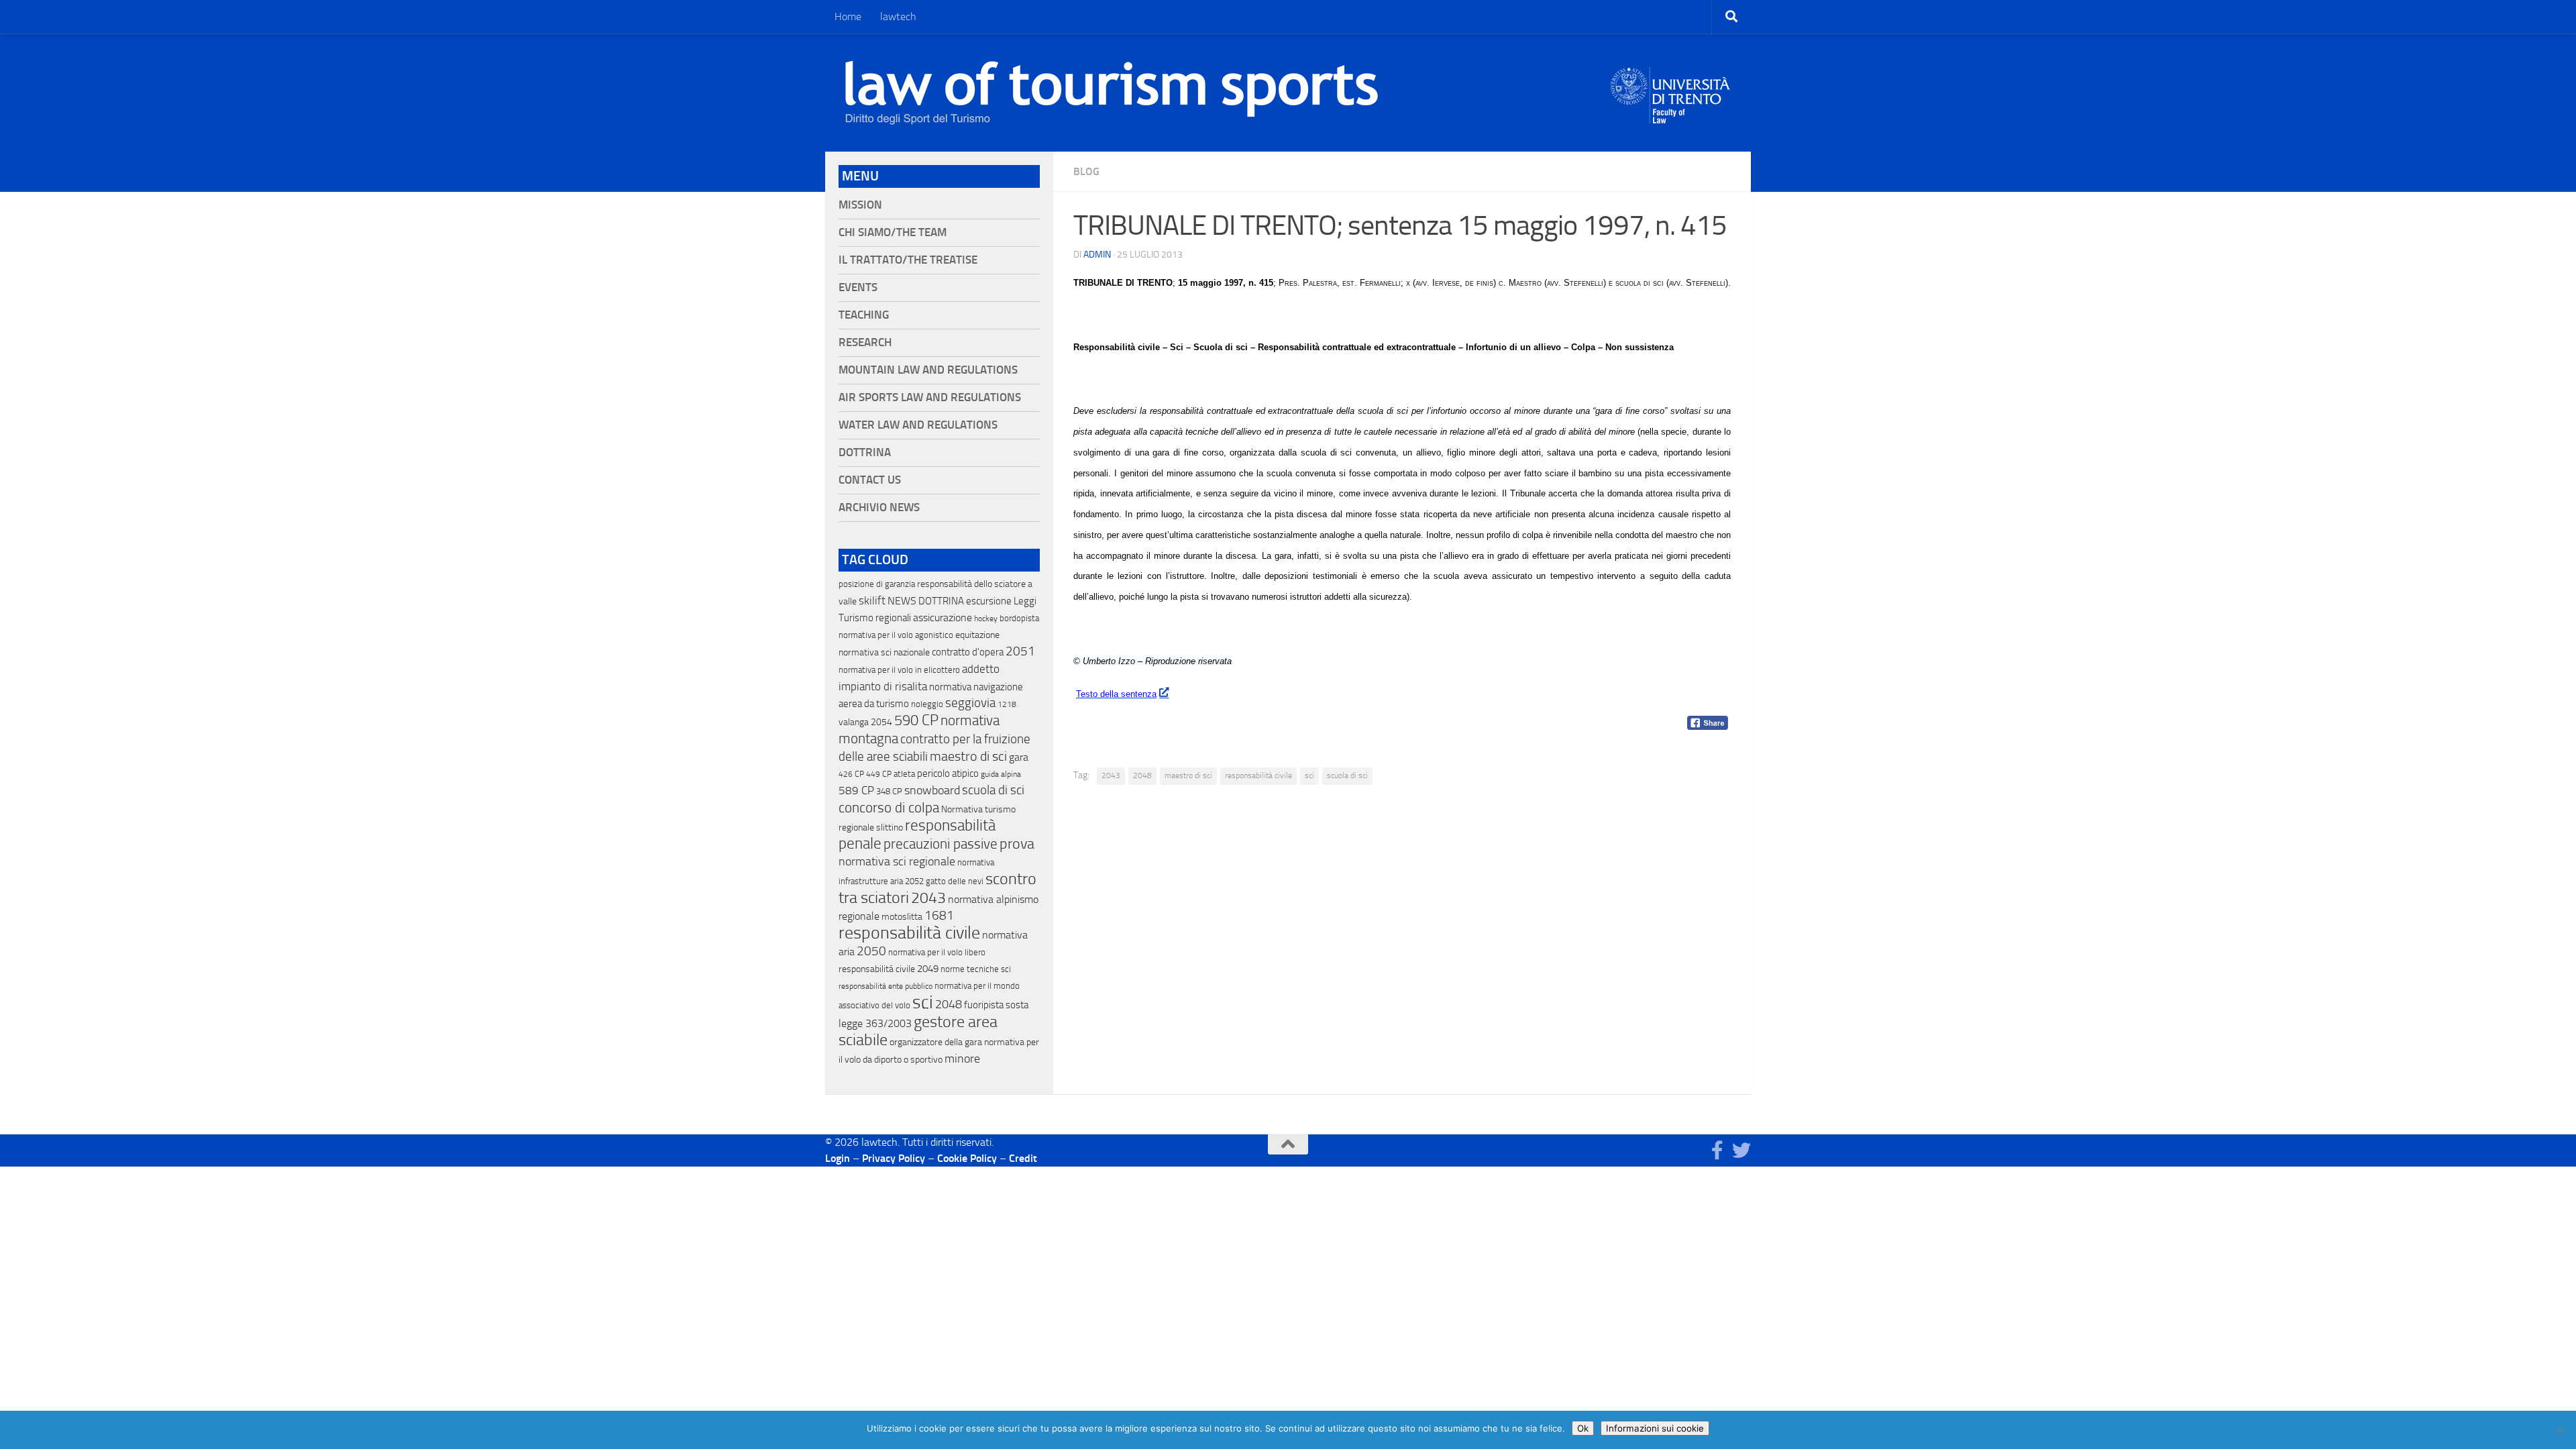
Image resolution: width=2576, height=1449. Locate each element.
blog (1086, 171)
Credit (1023, 1158)
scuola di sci (1347, 775)
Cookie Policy (967, 1158)
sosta (1017, 1005)
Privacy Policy (894, 1158)
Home (848, 16)
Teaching (864, 315)
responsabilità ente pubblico (885, 986)
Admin (1097, 255)
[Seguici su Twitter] (1741, 1150)
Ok (1583, 1428)
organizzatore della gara (936, 1042)
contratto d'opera (968, 652)
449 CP (879, 774)
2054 (881, 722)
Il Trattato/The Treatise (908, 260)
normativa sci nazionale (884, 652)
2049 (928, 969)
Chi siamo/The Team (893, 232)
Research (865, 342)
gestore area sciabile (918, 1031)
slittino (890, 827)
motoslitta (902, 917)
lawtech (898, 16)
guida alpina (1001, 774)
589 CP (856, 790)
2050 (871, 951)
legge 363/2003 (875, 1023)
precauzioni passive (941, 844)
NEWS (902, 601)
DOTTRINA (941, 601)
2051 (1020, 651)
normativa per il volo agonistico (896, 635)
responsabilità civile (1258, 775)
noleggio (927, 704)
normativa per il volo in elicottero (899, 670)
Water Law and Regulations (918, 425)
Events (858, 287)
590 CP (916, 720)
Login (838, 1158)
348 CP (889, 791)
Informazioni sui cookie (1655, 1428)
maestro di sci (1188, 775)
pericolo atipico (948, 773)
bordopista (1019, 618)
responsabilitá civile (877, 969)
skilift (872, 600)
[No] (2559, 1430)
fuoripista (984, 1005)
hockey (986, 619)
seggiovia (970, 703)
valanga (854, 722)
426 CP (851, 774)
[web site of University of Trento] (1671, 87)
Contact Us (870, 480)
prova (1017, 844)
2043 (1111, 775)
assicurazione (943, 618)
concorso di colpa (889, 807)
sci (1309, 775)
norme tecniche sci (976, 969)
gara (1019, 757)
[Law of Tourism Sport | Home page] (1112, 93)
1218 (1007, 704)
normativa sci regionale (897, 861)
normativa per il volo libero (937, 952)
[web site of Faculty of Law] (1671, 115)
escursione (989, 601)
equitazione (977, 635)
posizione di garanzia (877, 584)
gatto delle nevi (955, 881)
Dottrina (865, 452)
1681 (939, 916)
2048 (1142, 775)
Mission (860, 205)
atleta (904, 774)
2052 (914, 881)
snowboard (932, 790)
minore (962, 1059)
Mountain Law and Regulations (928, 370)
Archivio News (879, 507)
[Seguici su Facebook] (1717, 1150)
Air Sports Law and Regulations (930, 397)
